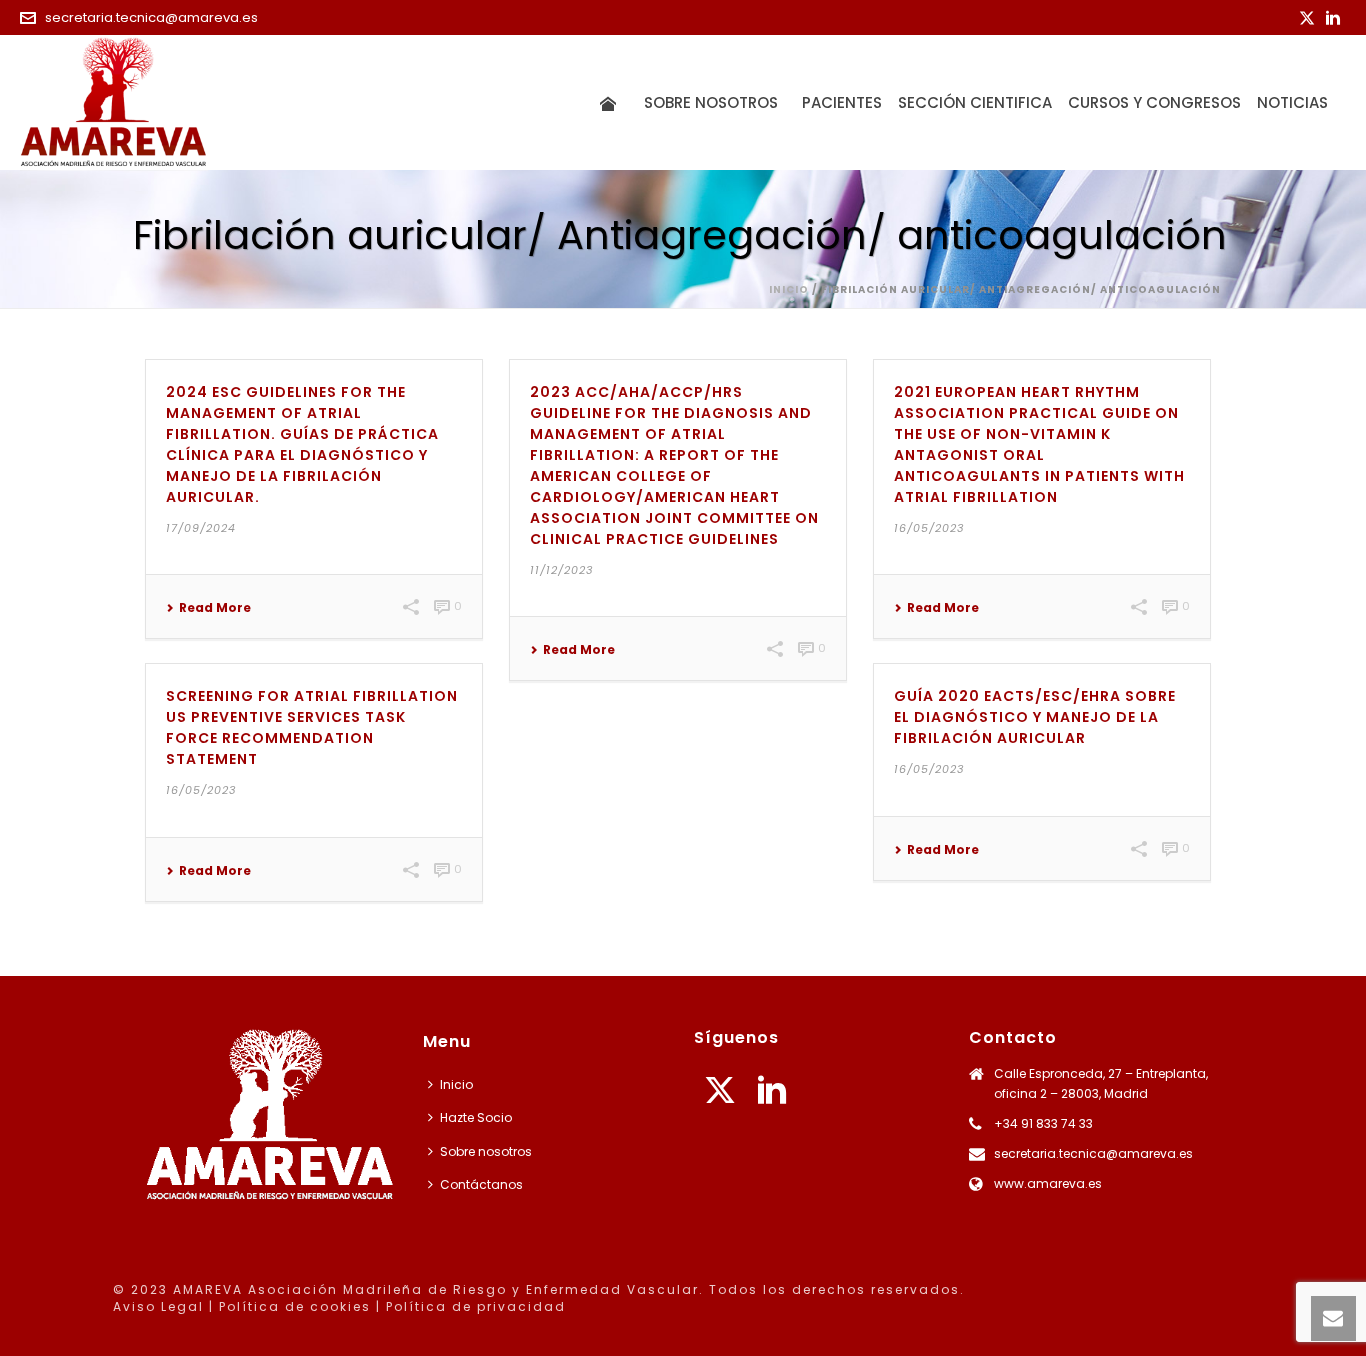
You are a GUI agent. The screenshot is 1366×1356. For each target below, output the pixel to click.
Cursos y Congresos (1154, 102)
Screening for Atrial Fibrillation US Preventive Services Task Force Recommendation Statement (312, 727)
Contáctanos (481, 1184)
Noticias (1292, 102)
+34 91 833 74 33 (1043, 1123)
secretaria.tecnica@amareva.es (151, 17)
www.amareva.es (1048, 1183)
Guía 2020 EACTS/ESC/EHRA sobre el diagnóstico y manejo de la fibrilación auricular (1035, 717)
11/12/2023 (561, 570)
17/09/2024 (201, 528)
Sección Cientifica (975, 102)
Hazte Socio (476, 1117)
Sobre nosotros (715, 102)
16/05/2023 (929, 528)
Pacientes (842, 102)
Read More (215, 608)
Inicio (789, 289)
